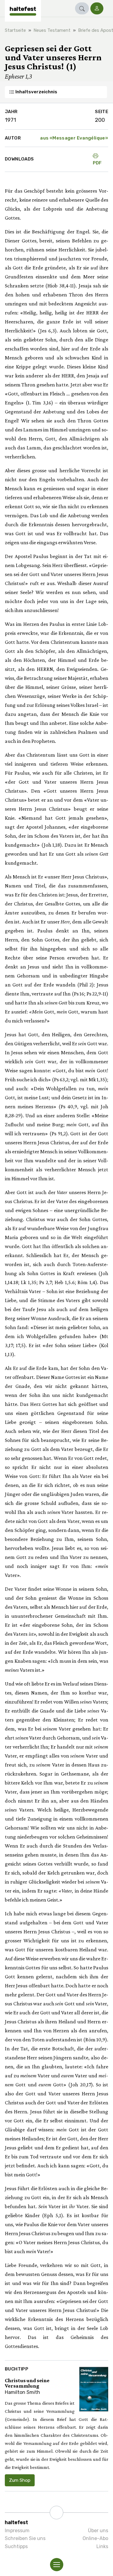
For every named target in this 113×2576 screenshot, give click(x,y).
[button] (82, 8)
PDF (97, 163)
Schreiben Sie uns (25, 2538)
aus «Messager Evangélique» (74, 138)
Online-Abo (95, 2538)
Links (102, 2546)
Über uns (98, 2531)
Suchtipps (16, 2546)
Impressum (17, 2531)
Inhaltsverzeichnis (36, 92)
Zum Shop (20, 2480)
